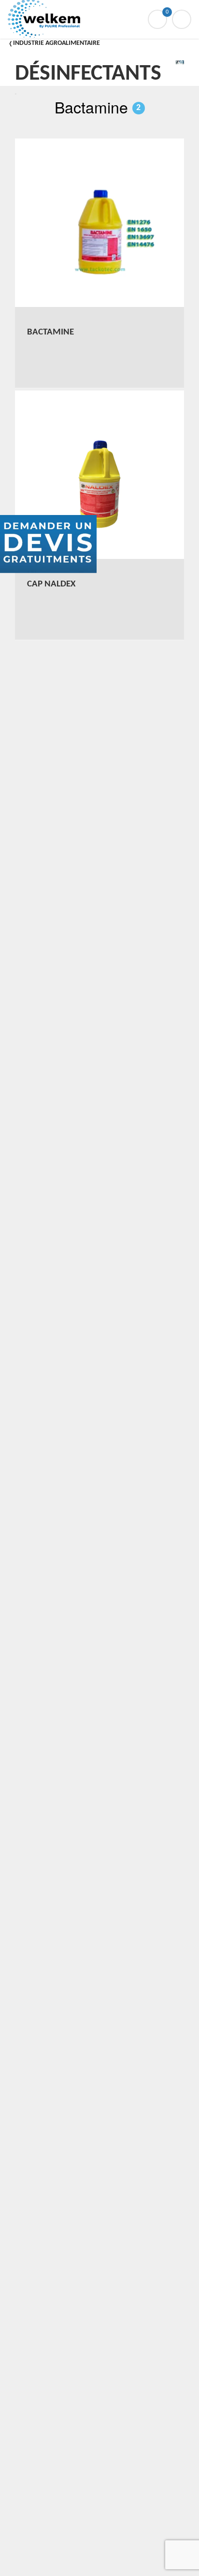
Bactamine (98, 107)
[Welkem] (99, 19)
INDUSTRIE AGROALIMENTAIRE (57, 43)
